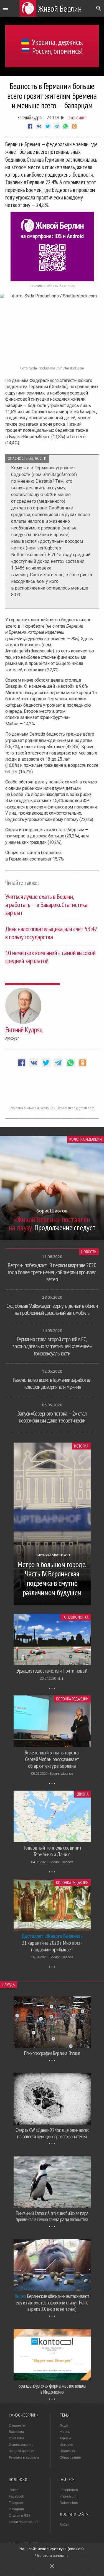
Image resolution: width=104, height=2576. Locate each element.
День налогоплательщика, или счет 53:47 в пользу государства (51, 933)
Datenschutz (69, 2503)
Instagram (16, 2509)
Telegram (16, 2503)
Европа (83, 1794)
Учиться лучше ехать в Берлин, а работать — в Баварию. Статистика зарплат (46, 905)
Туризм (65, 2438)
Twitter (14, 2490)
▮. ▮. (61, 1678)
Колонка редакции (86, 1139)
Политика (67, 2451)
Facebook (16, 2496)
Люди (64, 2425)
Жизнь (65, 2432)
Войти (64, 2525)
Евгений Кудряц (30, 117)
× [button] (52, 2566)
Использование (21, 2445)
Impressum (68, 2496)
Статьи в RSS (20, 2516)
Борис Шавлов (61, 1773)
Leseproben (69, 2490)
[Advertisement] (52, 1089)
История (81, 1446)
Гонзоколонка (75, 1617)
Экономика (77, 117)
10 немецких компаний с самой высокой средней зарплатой (50, 957)
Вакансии (16, 2432)
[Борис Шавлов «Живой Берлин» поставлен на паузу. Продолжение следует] (52, 1238)
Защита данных (21, 2451)
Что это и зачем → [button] (52, 2555)
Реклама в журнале (24, 2457)
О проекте (17, 2425)
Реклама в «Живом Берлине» (52, 286)
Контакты (16, 2438)
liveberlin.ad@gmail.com (76, 1108)
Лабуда (8, 1985)
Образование (70, 2457)
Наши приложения (24, 2522)
